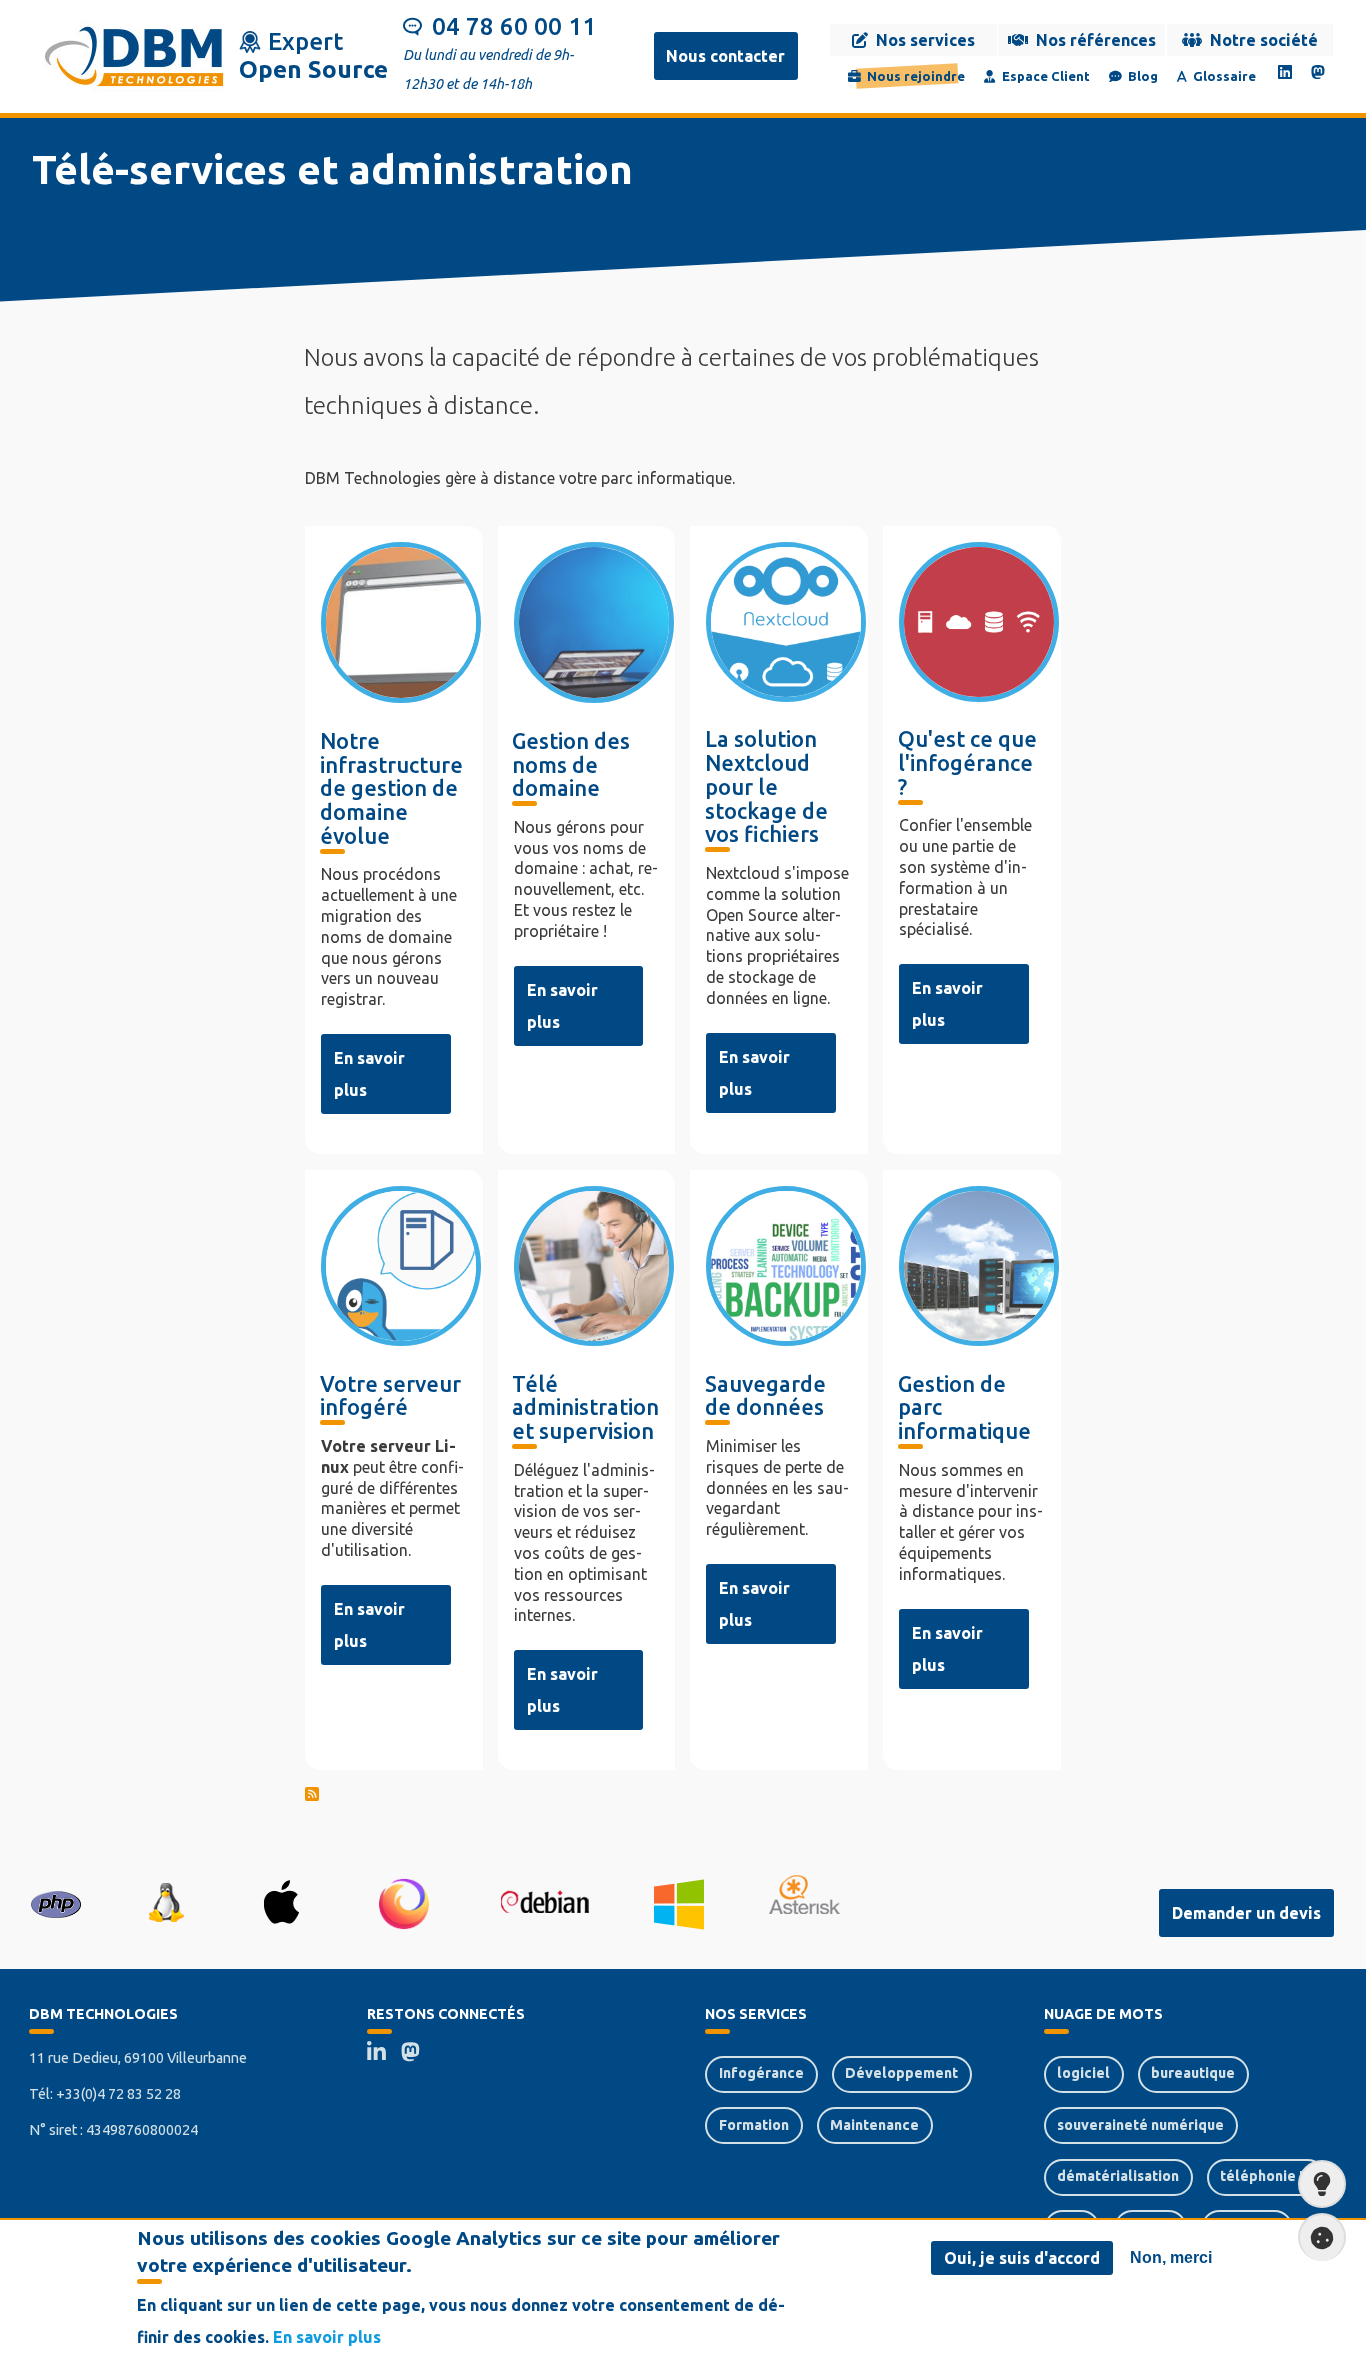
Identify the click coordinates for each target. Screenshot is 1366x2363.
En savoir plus (327, 2337)
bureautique (1193, 2073)
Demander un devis (1246, 1913)
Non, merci (1171, 2257)
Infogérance (761, 2073)
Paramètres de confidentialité (1322, 2237)
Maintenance (874, 2125)
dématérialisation (1118, 2176)
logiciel (1083, 2073)
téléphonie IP (1266, 2176)
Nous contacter (725, 56)
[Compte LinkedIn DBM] (383, 2055)
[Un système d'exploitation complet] (544, 1902)
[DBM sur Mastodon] (1318, 72)
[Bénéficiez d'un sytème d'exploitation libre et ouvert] (165, 1903)
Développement (901, 2073)
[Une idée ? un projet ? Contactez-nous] (1322, 2184)
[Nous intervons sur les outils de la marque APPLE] (281, 1902)
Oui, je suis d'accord (1022, 2258)
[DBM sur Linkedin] (1285, 72)
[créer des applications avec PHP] (56, 1902)
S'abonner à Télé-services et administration (683, 1797)
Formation (754, 2125)
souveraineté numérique (1140, 2125)
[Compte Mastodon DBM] (417, 2055)
